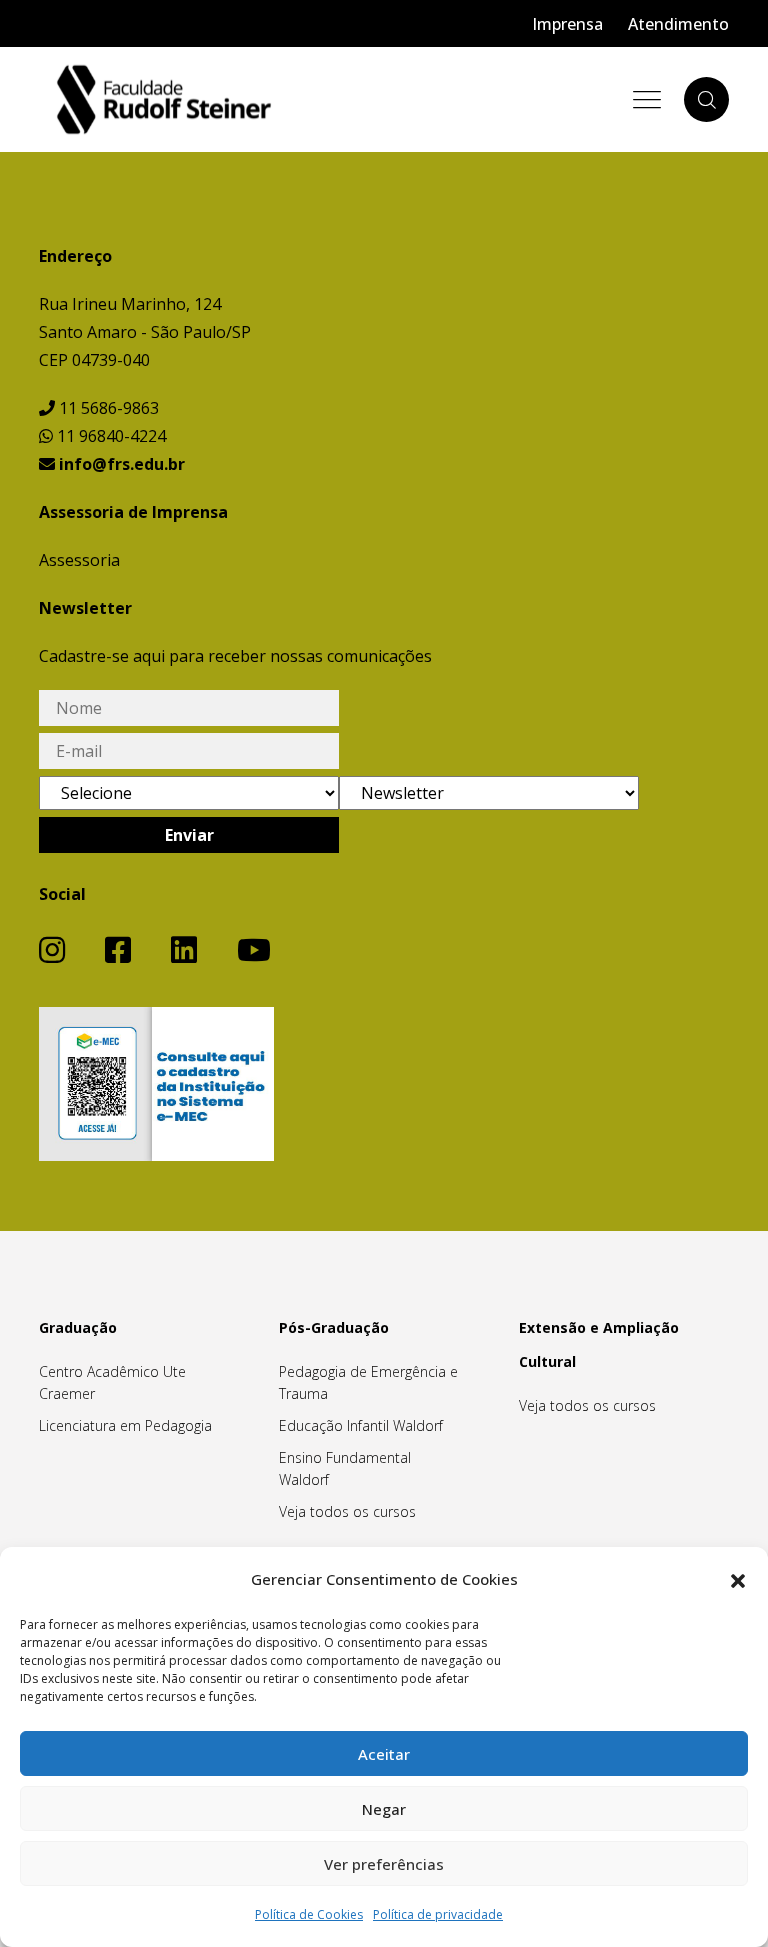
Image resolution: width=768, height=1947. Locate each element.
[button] (738, 1579)
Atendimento (678, 24)
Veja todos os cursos (347, 1511)
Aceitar (384, 1754)
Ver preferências (384, 1864)
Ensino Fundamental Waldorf (345, 1468)
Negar (384, 1809)
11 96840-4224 (109, 436)
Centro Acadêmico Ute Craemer (112, 1382)
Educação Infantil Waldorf (361, 1425)
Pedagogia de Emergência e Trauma (368, 1382)
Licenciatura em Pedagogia (125, 1425)
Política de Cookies (309, 1914)
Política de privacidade (438, 1914)
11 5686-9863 (107, 408)
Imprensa (567, 24)
